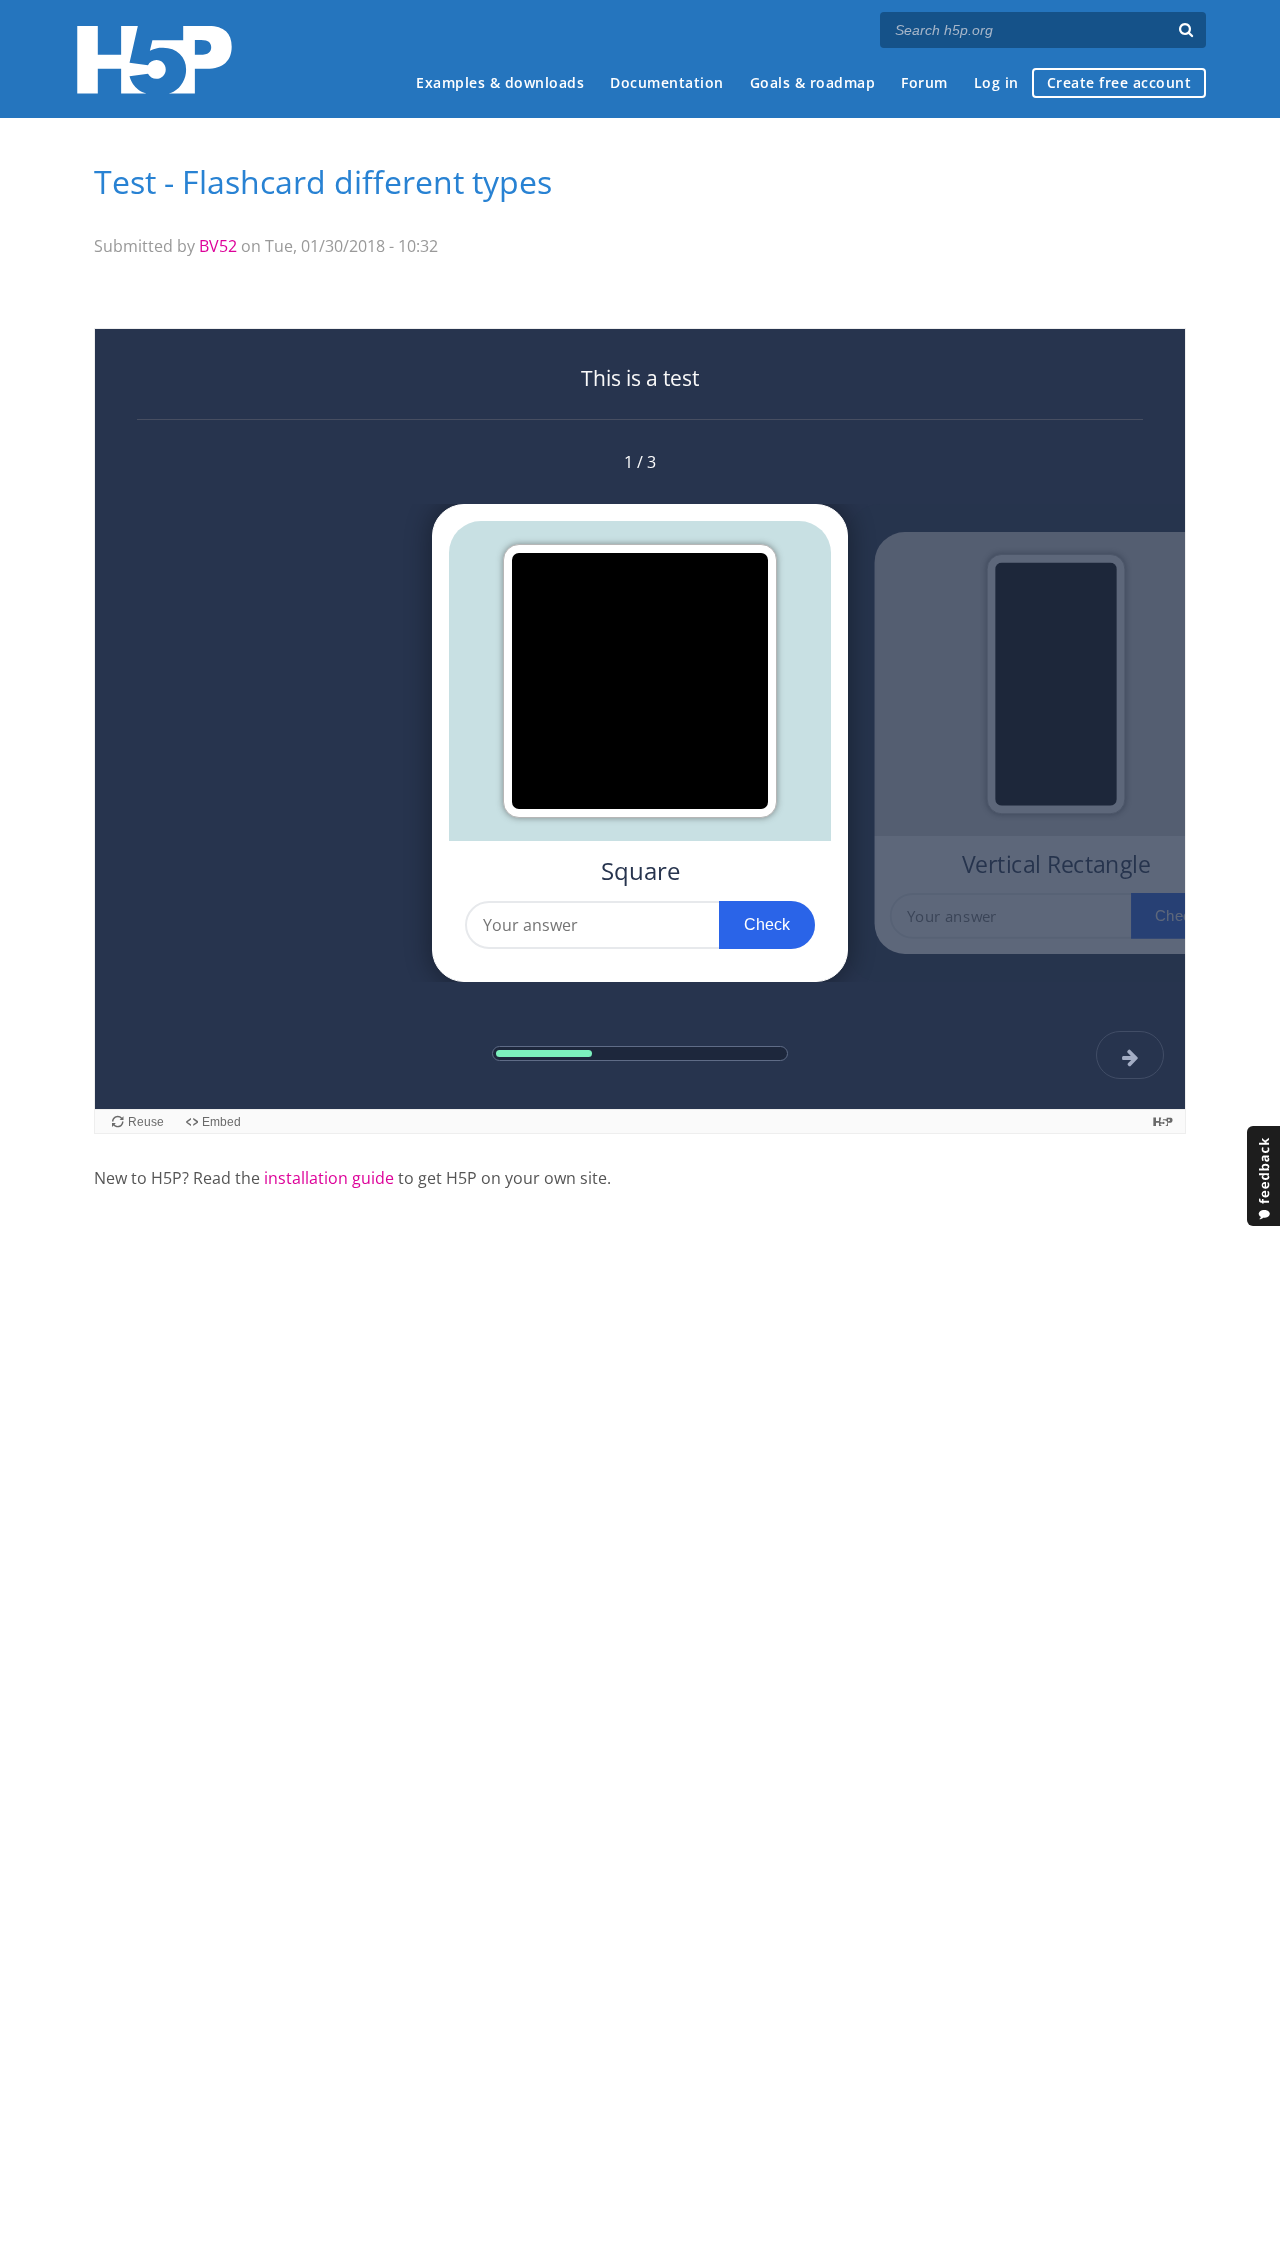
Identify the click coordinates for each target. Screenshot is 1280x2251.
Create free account (1119, 82)
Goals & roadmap (813, 82)
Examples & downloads (500, 82)
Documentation (667, 82)
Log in (996, 82)
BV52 (218, 246)
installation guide (329, 1178)
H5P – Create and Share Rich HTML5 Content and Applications (154, 59)
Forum (924, 82)
